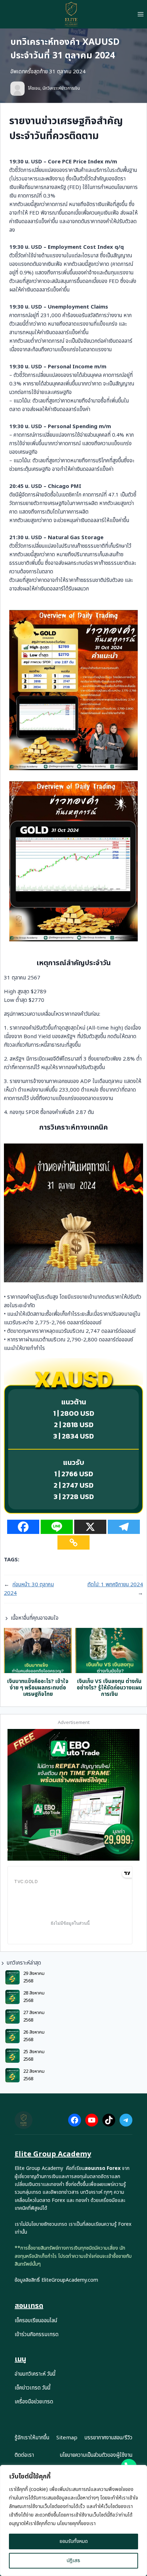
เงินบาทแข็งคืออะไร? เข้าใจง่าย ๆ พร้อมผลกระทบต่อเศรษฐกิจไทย (38, 1688)
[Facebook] (23, 1527)
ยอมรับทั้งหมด (74, 2541)
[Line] (57, 1527)
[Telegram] (124, 1527)
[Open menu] (140, 14)
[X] (90, 1527)
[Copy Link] (73, 1542)
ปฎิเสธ (73, 2561)
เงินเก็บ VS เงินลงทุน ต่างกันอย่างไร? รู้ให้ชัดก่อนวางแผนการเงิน (109, 1688)
